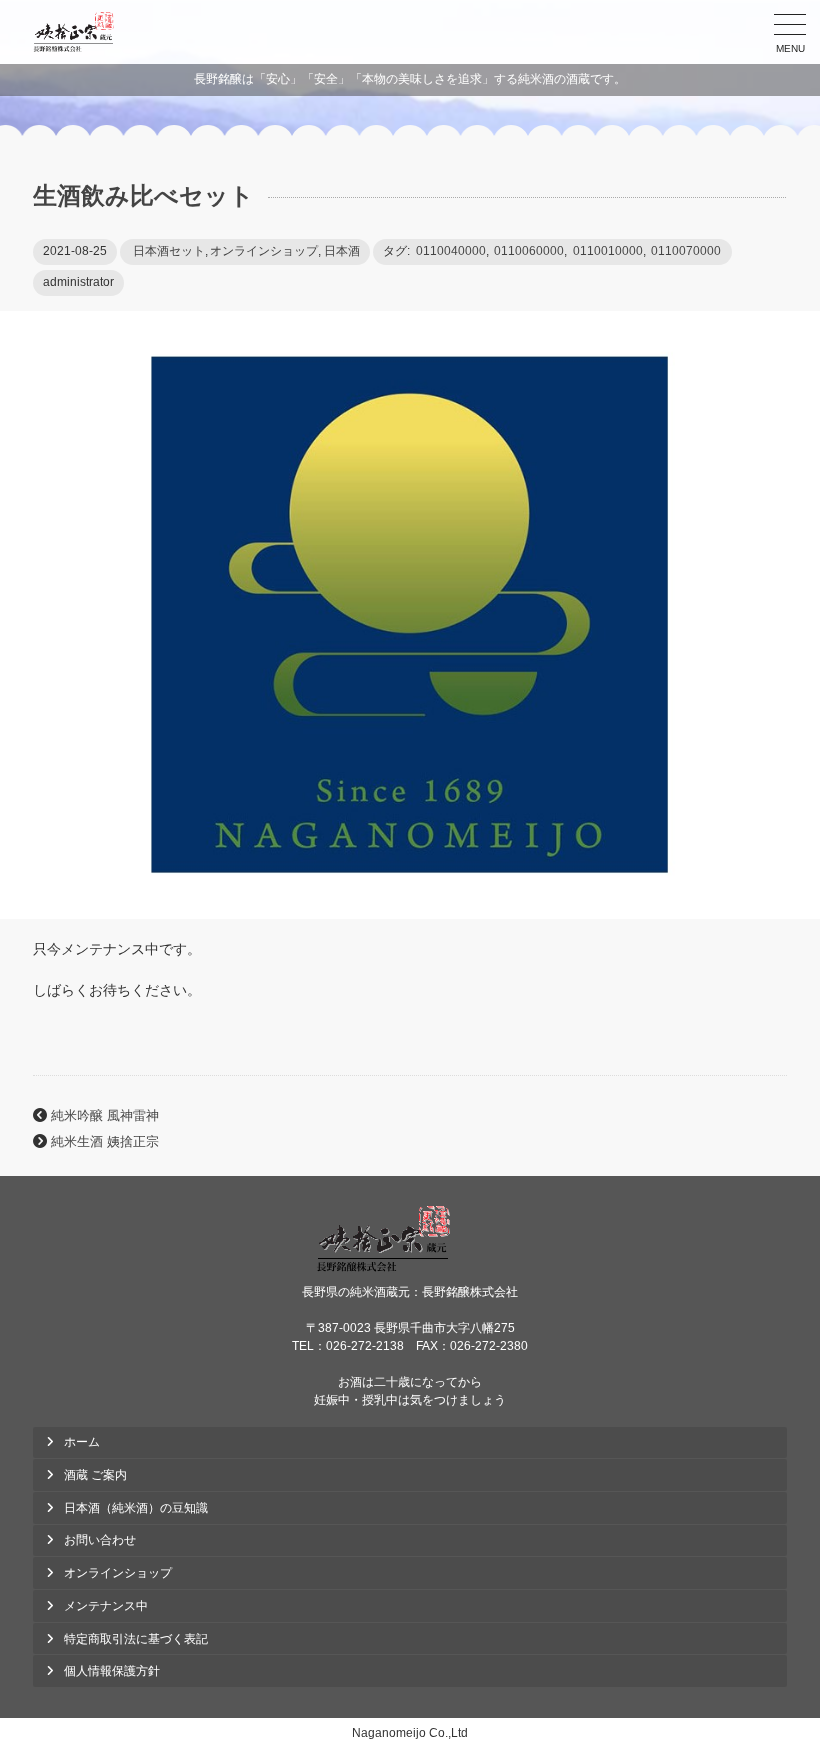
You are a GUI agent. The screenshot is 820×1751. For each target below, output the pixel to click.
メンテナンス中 (106, 1606)
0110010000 (608, 251)
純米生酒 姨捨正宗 (105, 1142)
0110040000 (451, 251)
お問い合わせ (100, 1540)
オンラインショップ (264, 251)
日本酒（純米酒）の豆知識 (136, 1508)
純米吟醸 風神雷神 (105, 1116)
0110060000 (529, 251)
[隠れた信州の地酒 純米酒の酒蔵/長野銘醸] (73, 32)
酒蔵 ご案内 (95, 1475)
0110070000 (686, 251)
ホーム (82, 1442)
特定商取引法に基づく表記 (136, 1639)
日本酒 (342, 251)
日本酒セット (169, 251)
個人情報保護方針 (112, 1671)
